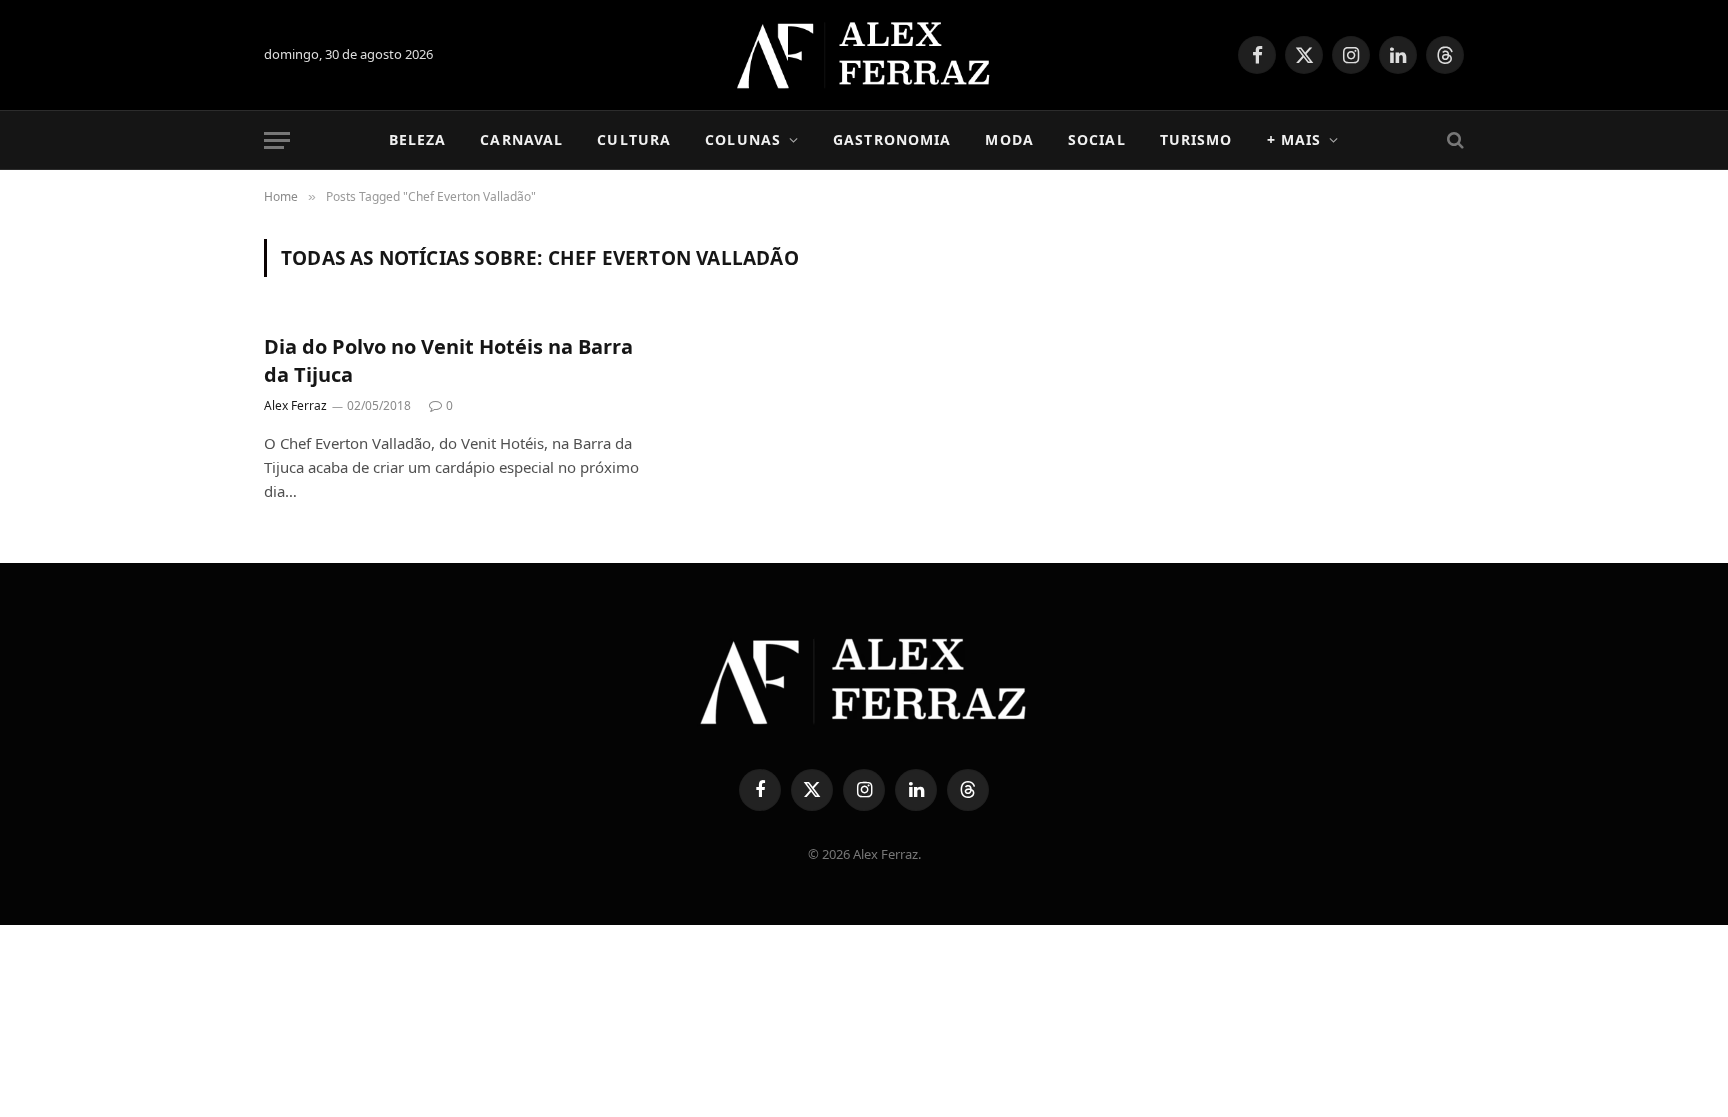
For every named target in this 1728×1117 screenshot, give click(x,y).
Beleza (418, 139)
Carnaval (521, 139)
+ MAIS (1294, 139)
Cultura (634, 139)
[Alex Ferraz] (864, 55)
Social (1097, 139)
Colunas (743, 139)
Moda (1009, 139)
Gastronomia (892, 139)
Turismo (1196, 139)
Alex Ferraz (295, 405)
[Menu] (277, 140)
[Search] (1453, 140)
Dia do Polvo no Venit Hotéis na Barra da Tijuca (448, 360)
